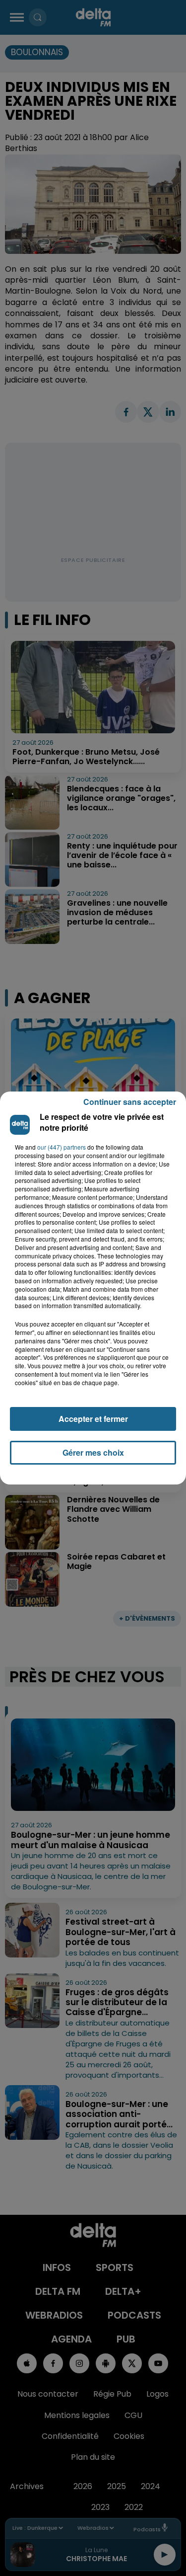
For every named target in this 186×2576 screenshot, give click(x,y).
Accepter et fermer (93, 1419)
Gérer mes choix (93, 1452)
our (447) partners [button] (62, 1147)
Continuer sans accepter (130, 1102)
